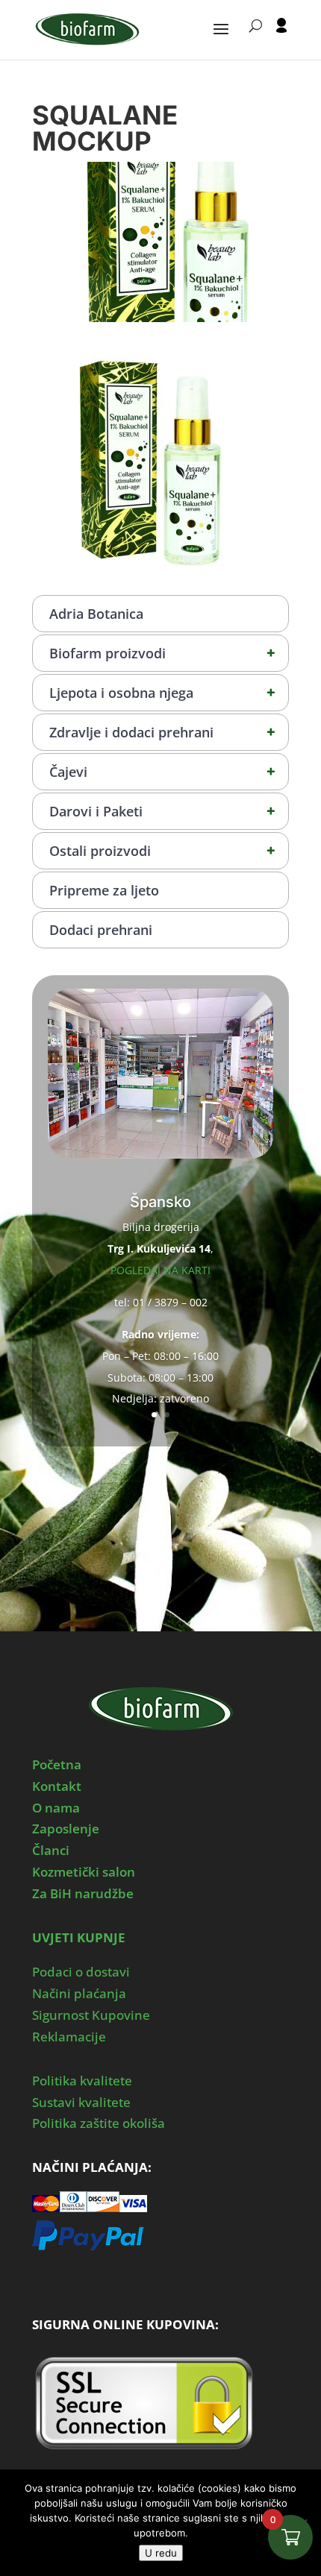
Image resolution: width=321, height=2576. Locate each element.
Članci (51, 1850)
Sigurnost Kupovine (91, 2015)
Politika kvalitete (82, 2081)
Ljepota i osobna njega (162, 692)
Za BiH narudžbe (83, 1893)
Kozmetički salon (84, 1872)
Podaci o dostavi (81, 1972)
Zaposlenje (66, 1829)
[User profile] (281, 39)
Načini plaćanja (79, 1993)
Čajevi (162, 771)
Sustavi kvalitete (81, 2102)
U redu (161, 2553)
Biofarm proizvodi (162, 653)
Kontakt (57, 1786)
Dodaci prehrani (101, 930)
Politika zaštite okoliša (99, 2123)
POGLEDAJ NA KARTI (160, 1270)
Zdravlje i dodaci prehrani (162, 732)
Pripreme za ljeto (104, 890)
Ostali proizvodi (162, 850)
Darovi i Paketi (162, 811)
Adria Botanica (96, 614)
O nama (56, 1808)
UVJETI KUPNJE (79, 1937)
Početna (57, 1764)
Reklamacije (69, 2037)
